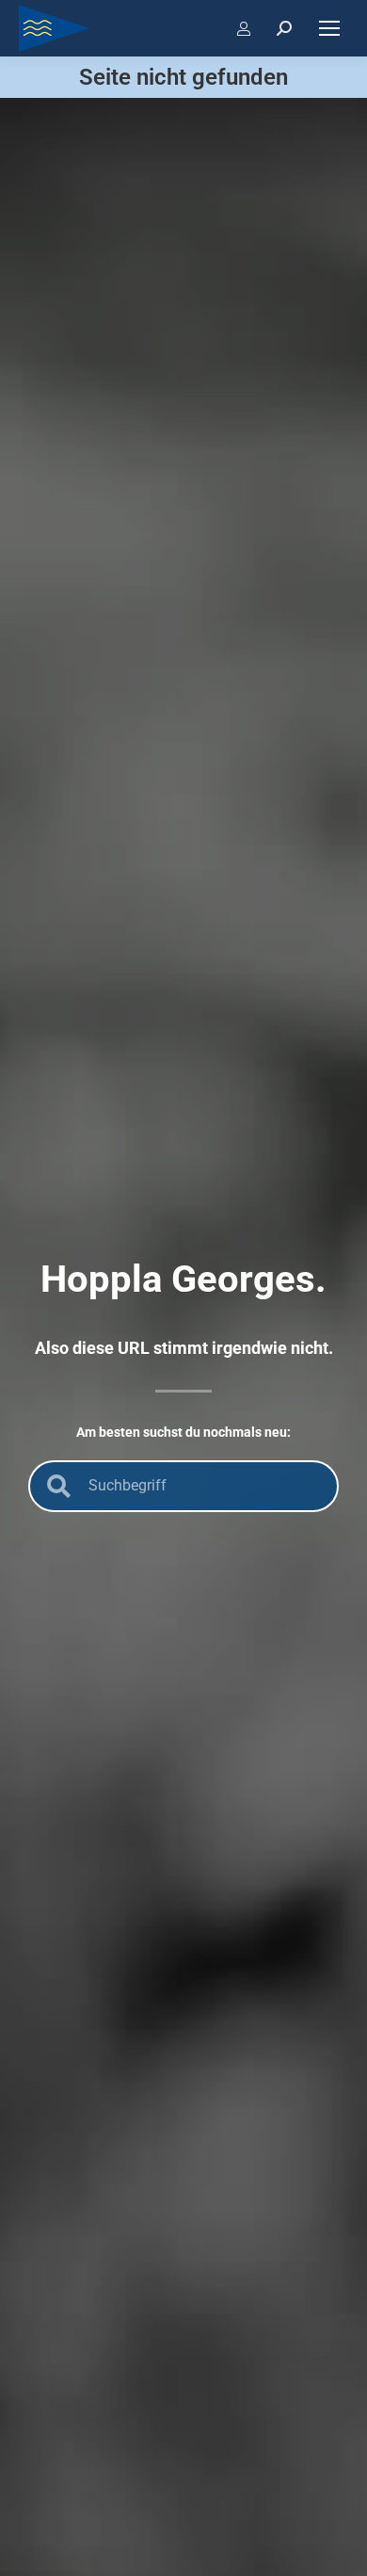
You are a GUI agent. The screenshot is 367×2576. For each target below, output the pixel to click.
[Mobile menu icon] (329, 28)
